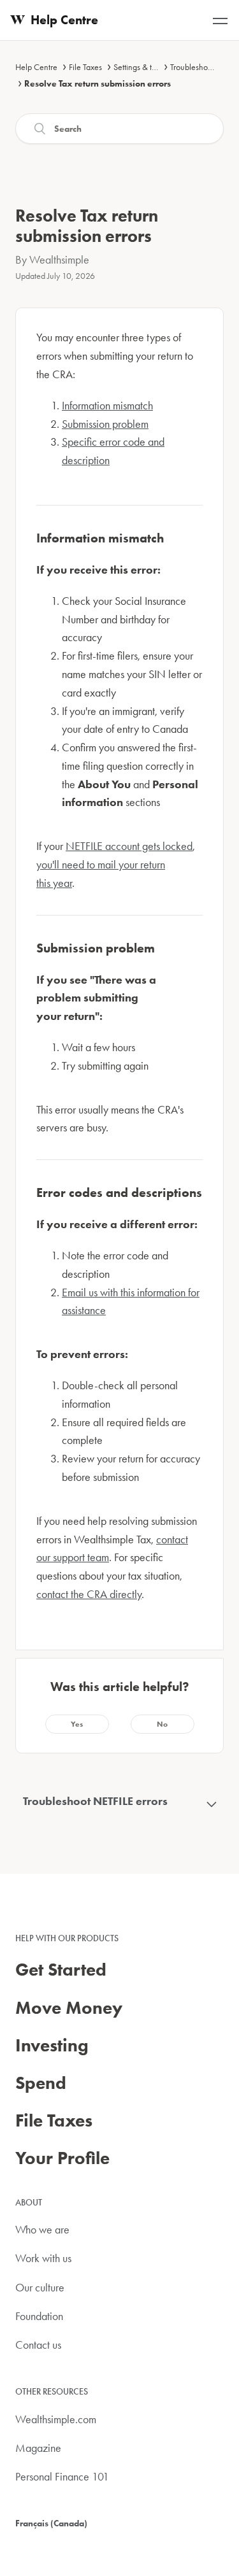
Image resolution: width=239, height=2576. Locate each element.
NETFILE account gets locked (129, 846)
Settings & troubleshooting (158, 67)
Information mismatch (107, 405)
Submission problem (105, 424)
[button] (77, 1724)
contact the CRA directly (89, 1594)
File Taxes (85, 67)
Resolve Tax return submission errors (98, 83)
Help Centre (36, 67)
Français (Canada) (51, 2523)
